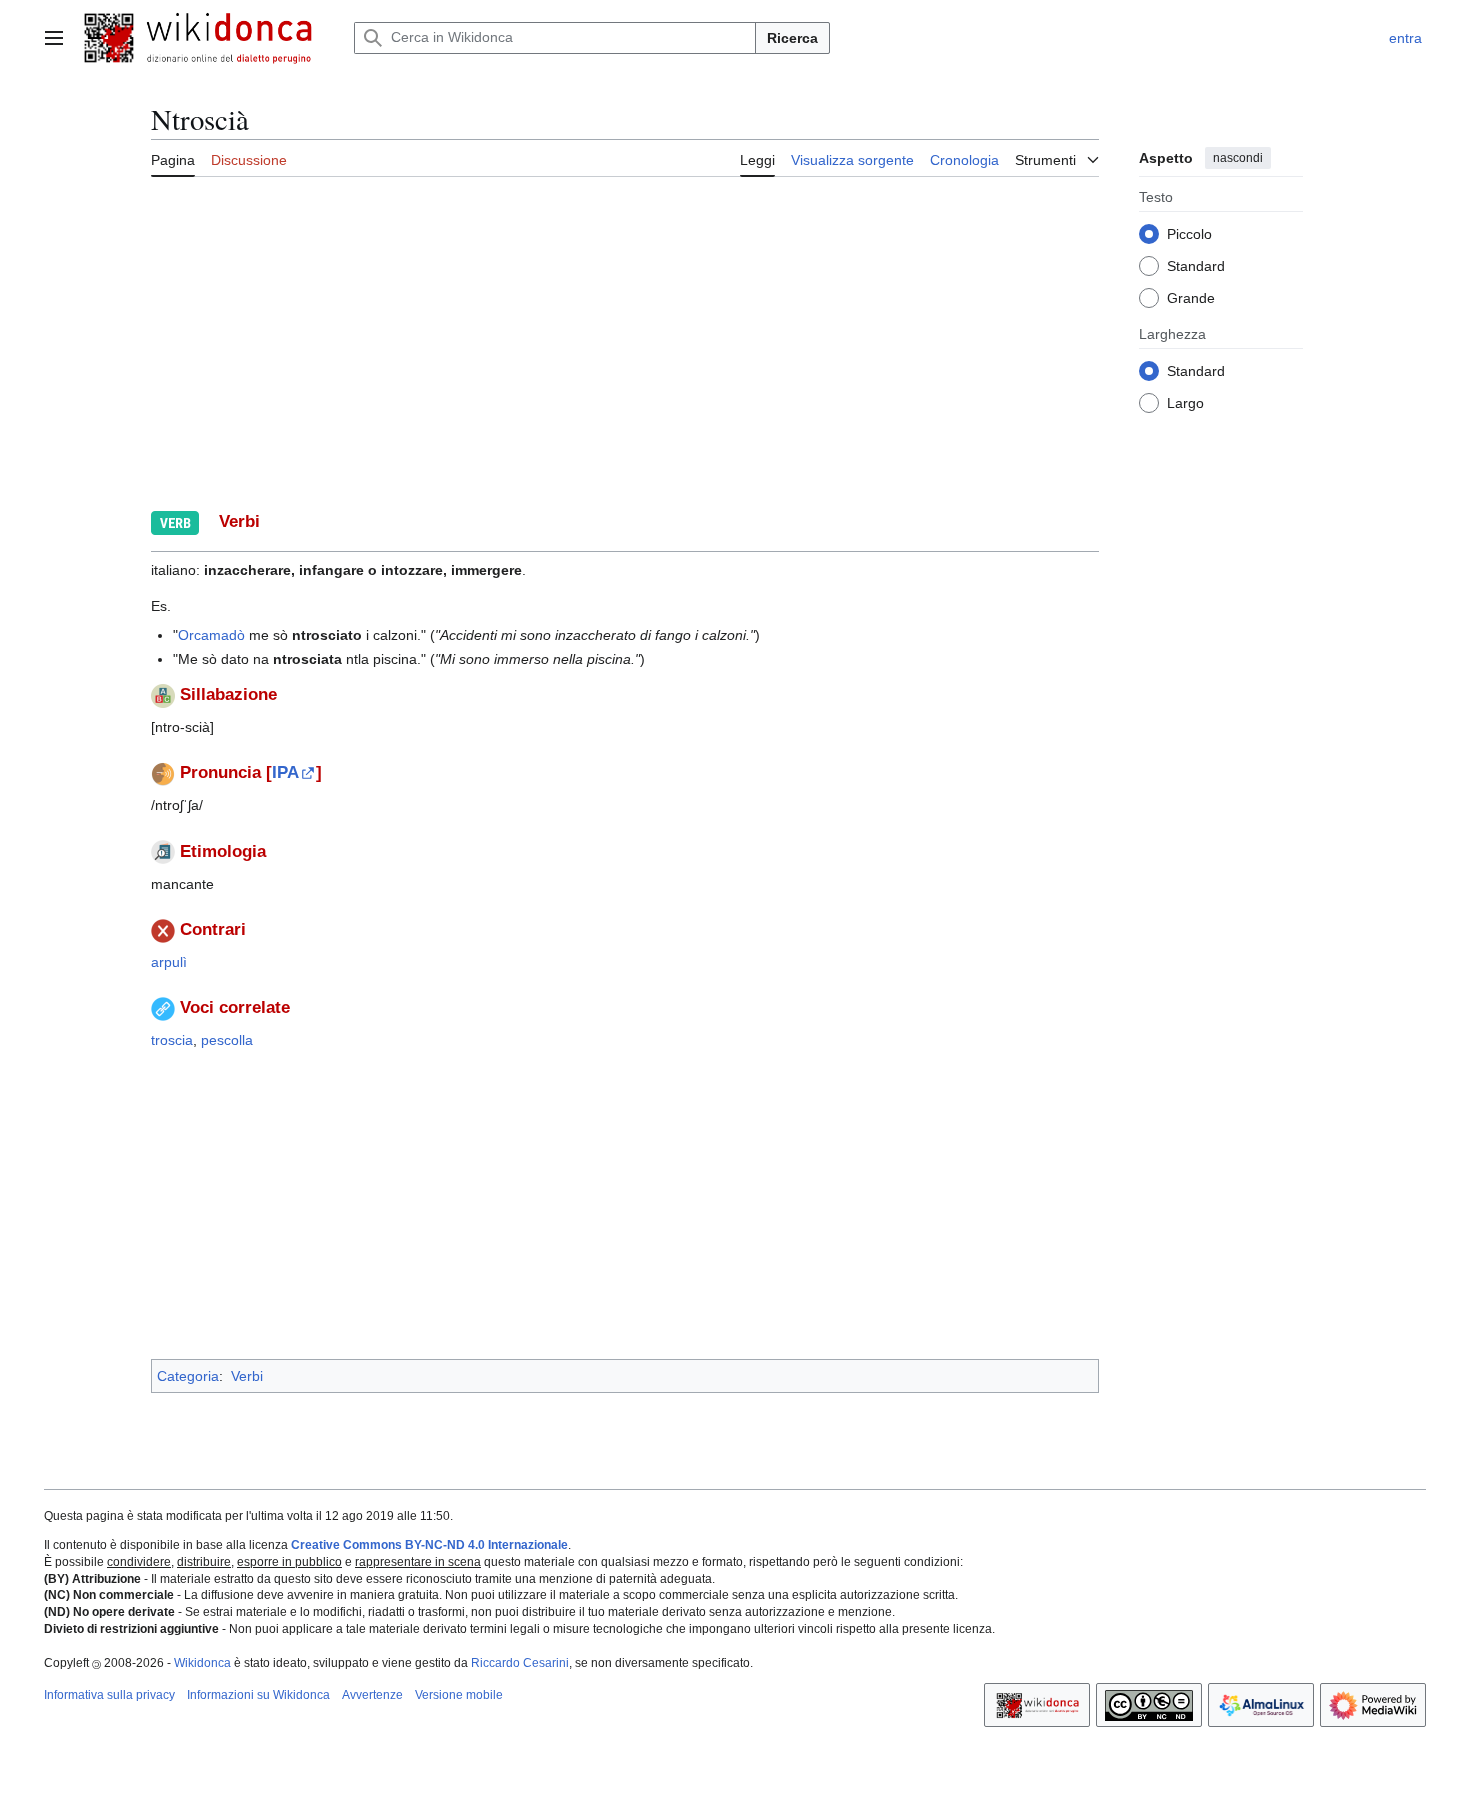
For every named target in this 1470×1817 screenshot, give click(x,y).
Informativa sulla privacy (109, 1695)
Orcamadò (211, 635)
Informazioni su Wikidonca (258, 1695)
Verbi (247, 1376)
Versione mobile (459, 1695)
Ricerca (792, 38)
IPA (285, 772)
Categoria (188, 1376)
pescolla (227, 1040)
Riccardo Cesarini (520, 1663)
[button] (54, 38)
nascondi (1238, 158)
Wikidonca (202, 1663)
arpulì (169, 962)
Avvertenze (372, 1695)
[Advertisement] (751, 341)
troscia (172, 1040)
